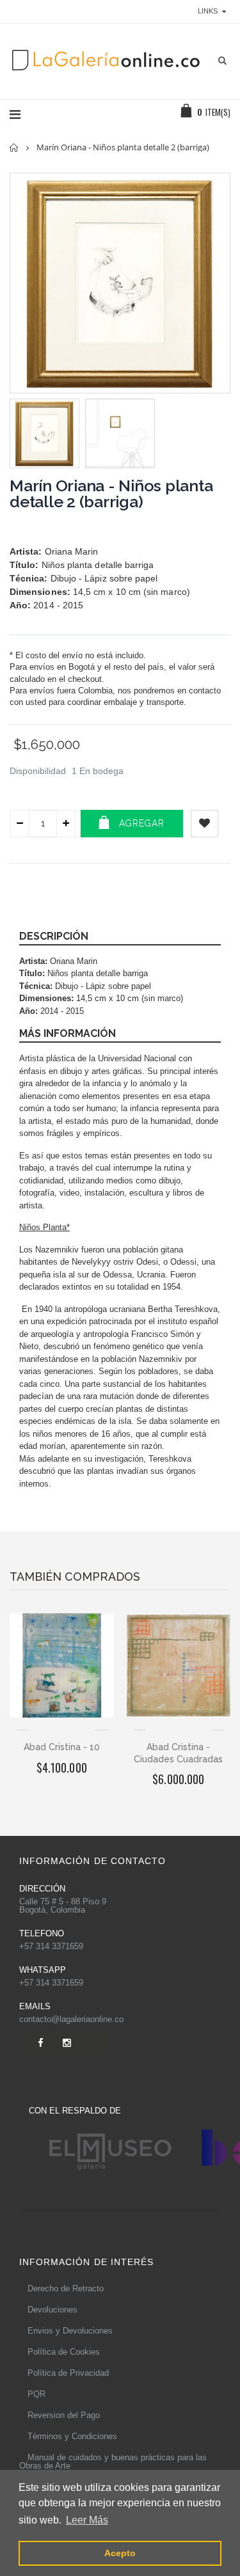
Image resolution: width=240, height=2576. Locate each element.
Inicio (14, 147)
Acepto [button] (120, 2553)
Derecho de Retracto (66, 2288)
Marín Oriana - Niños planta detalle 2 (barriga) (111, 494)
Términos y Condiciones (72, 2436)
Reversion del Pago (64, 2415)
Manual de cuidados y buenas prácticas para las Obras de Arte (113, 2461)
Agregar (142, 823)
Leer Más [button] (87, 2520)
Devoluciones (52, 2310)
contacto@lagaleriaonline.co (71, 2019)
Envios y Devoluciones (70, 2331)
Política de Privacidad (68, 2373)
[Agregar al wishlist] (204, 824)
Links (208, 11)
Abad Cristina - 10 (62, 1747)
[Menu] (15, 115)
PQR (36, 2394)
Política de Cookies (64, 2352)
